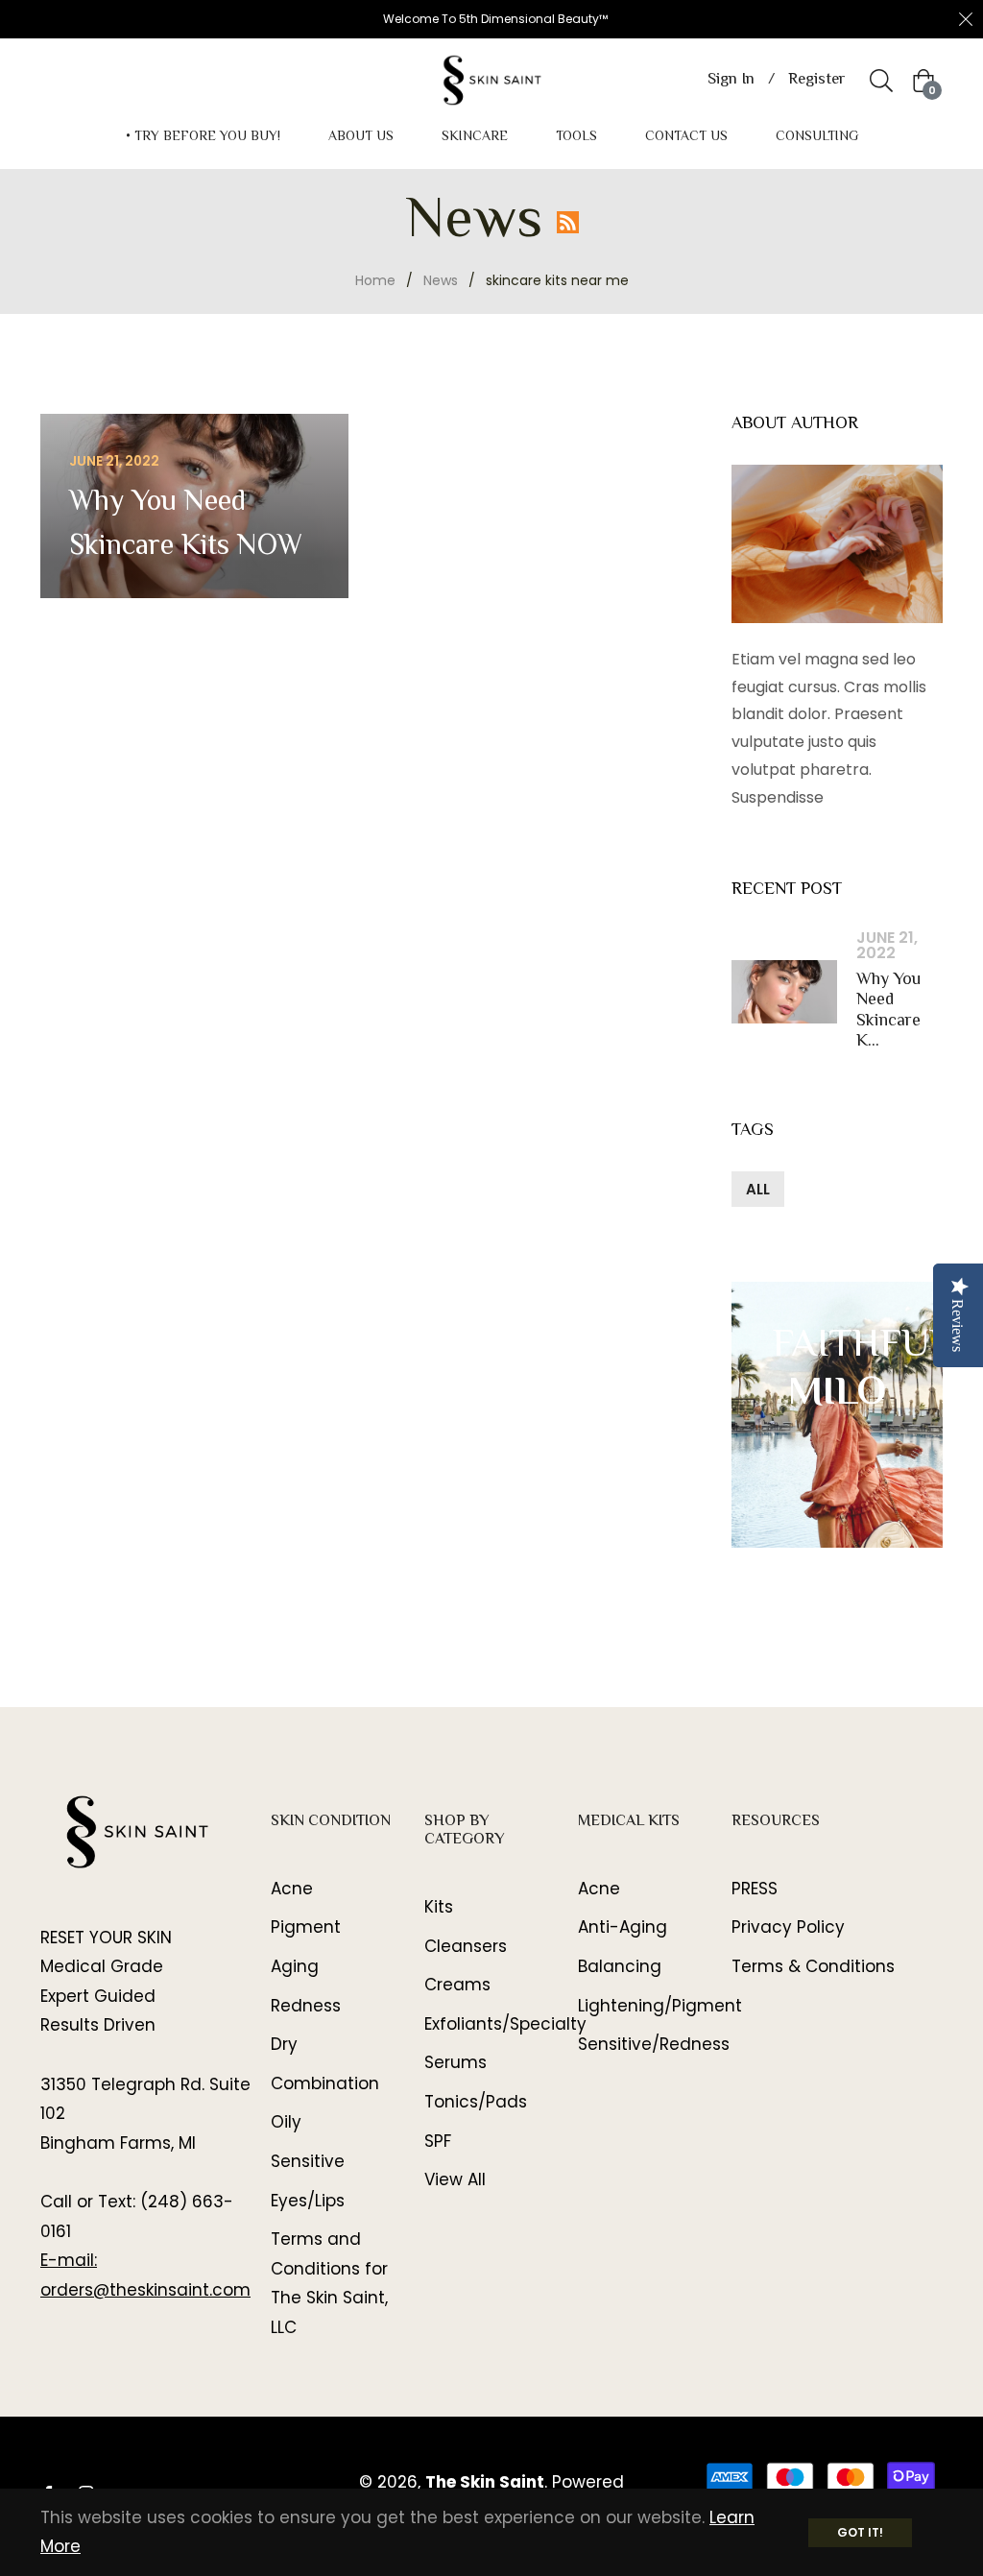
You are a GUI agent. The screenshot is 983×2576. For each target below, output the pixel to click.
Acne (292, 1889)
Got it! (860, 2532)
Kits (439, 1907)
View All (455, 2179)
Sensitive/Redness (654, 2044)
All (758, 1189)
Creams (457, 1985)
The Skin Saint (485, 2482)
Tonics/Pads (476, 2102)
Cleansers (466, 1946)
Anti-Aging (623, 1927)
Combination (325, 2083)
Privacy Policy (788, 1927)
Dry (284, 2044)
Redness (306, 2006)
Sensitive (308, 2161)
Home (375, 280)
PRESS (755, 1889)
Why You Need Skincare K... (888, 1012)
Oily (286, 2122)
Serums (456, 2062)
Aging (295, 1966)
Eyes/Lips (308, 2201)
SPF (438, 2141)
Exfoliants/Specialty (505, 2024)
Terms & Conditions (813, 1966)
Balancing (620, 1966)
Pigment (306, 1927)
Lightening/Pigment (660, 2006)
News (441, 280)
